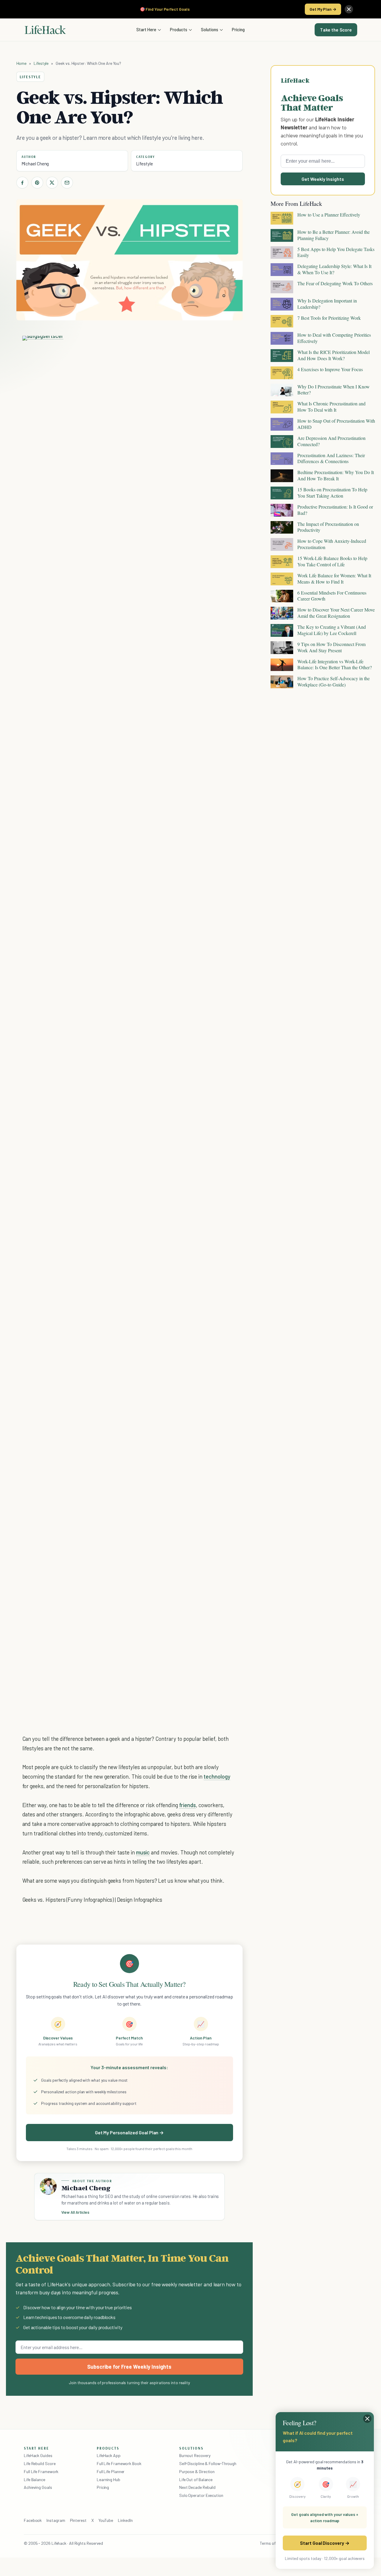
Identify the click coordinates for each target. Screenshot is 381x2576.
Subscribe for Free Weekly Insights (129, 2367)
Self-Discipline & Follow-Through (208, 2463)
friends (188, 1805)
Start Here (146, 29)
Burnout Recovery (195, 2455)
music (143, 1852)
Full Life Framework (41, 2471)
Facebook (33, 2520)
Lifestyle (41, 63)
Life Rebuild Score (40, 2463)
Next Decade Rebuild (197, 2487)
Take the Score (336, 30)
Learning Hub (108, 2479)
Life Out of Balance (196, 2479)
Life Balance (35, 2479)
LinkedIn (125, 2520)
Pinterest (78, 2520)
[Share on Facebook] (22, 183)
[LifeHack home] (45, 30)
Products (179, 29)
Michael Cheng (35, 164)
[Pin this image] (195, 346)
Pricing (238, 29)
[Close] (349, 9)
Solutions (210, 29)
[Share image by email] (227, 346)
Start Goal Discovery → (325, 2543)
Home (22, 63)
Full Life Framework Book (119, 2463)
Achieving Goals (38, 2487)
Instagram (56, 2520)
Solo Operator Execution (201, 2495)
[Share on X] (52, 183)
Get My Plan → (323, 9)
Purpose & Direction (197, 2471)
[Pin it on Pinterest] (37, 183)
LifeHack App (109, 2455)
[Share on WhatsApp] (217, 346)
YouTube (106, 2520)
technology (217, 1776)
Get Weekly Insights (323, 179)
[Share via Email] (67, 183)
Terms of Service (275, 2543)
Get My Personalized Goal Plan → (129, 2132)
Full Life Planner (111, 2471)
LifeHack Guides (38, 2455)
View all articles (75, 2212)
